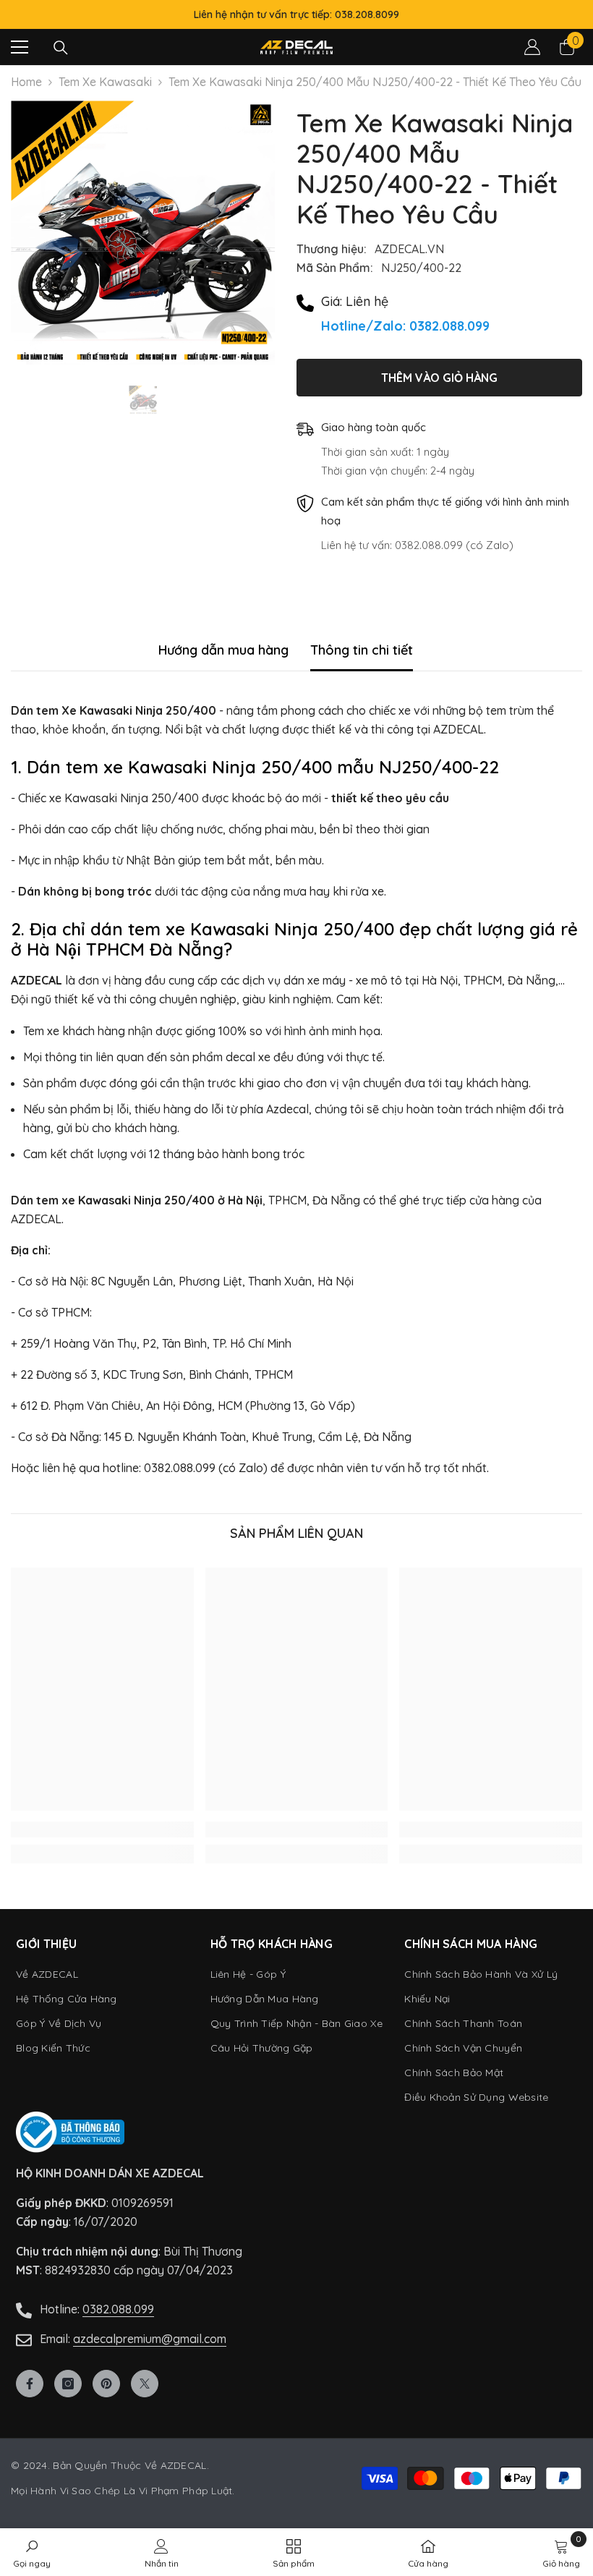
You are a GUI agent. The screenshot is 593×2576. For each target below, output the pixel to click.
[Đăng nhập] (532, 47)
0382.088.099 (118, 2309)
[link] (102, 1829)
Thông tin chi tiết (362, 650)
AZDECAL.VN (409, 249)
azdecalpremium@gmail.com (150, 2339)
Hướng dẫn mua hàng (223, 650)
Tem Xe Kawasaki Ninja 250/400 (105, 82)
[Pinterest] (106, 2384)
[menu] (20, 47)
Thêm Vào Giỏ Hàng (439, 378)
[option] (143, 233)
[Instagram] (68, 2384)
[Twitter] (145, 2384)
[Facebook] (30, 2384)
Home (26, 82)
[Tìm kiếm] (61, 48)
